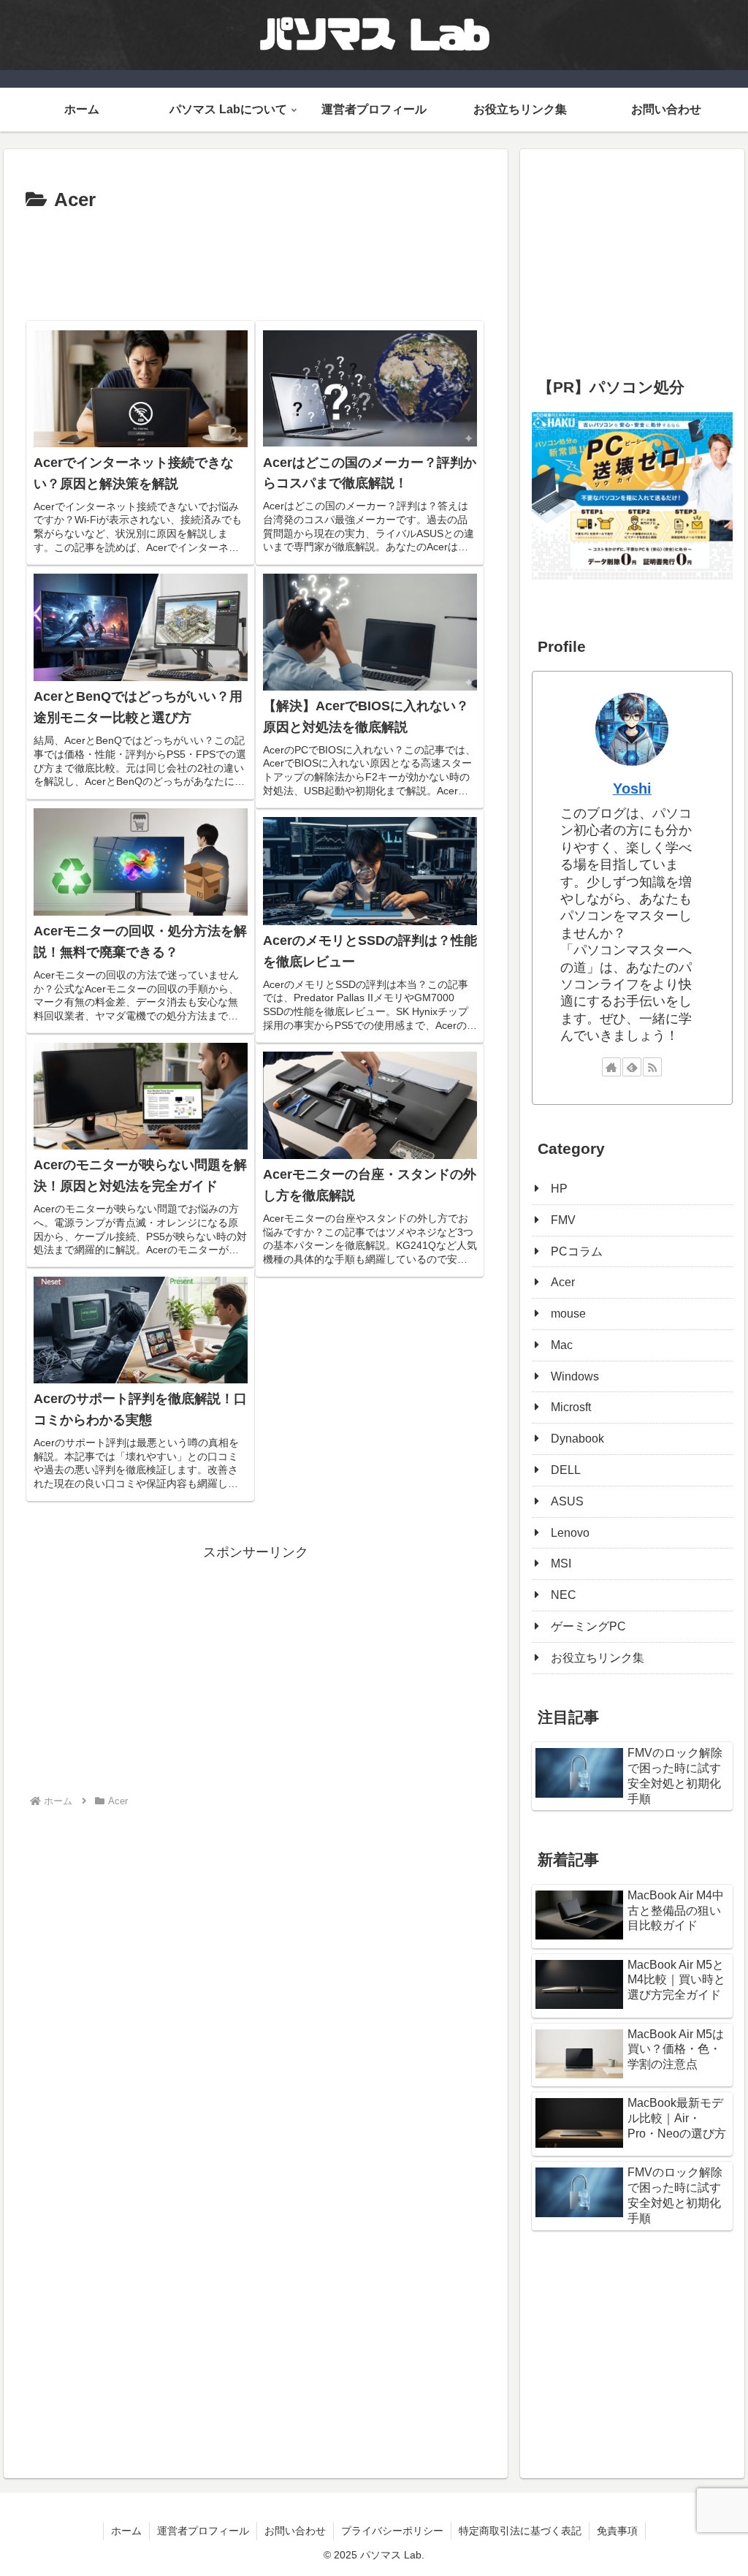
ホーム (126, 2531)
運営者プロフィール (203, 2531)
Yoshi (632, 789)
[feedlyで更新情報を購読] (632, 1067)
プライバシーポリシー (392, 2531)
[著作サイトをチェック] (611, 1067)
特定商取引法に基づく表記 (520, 2531)
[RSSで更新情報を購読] (652, 1067)
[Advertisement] (256, 261)
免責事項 (617, 2531)
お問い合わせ (295, 2531)
